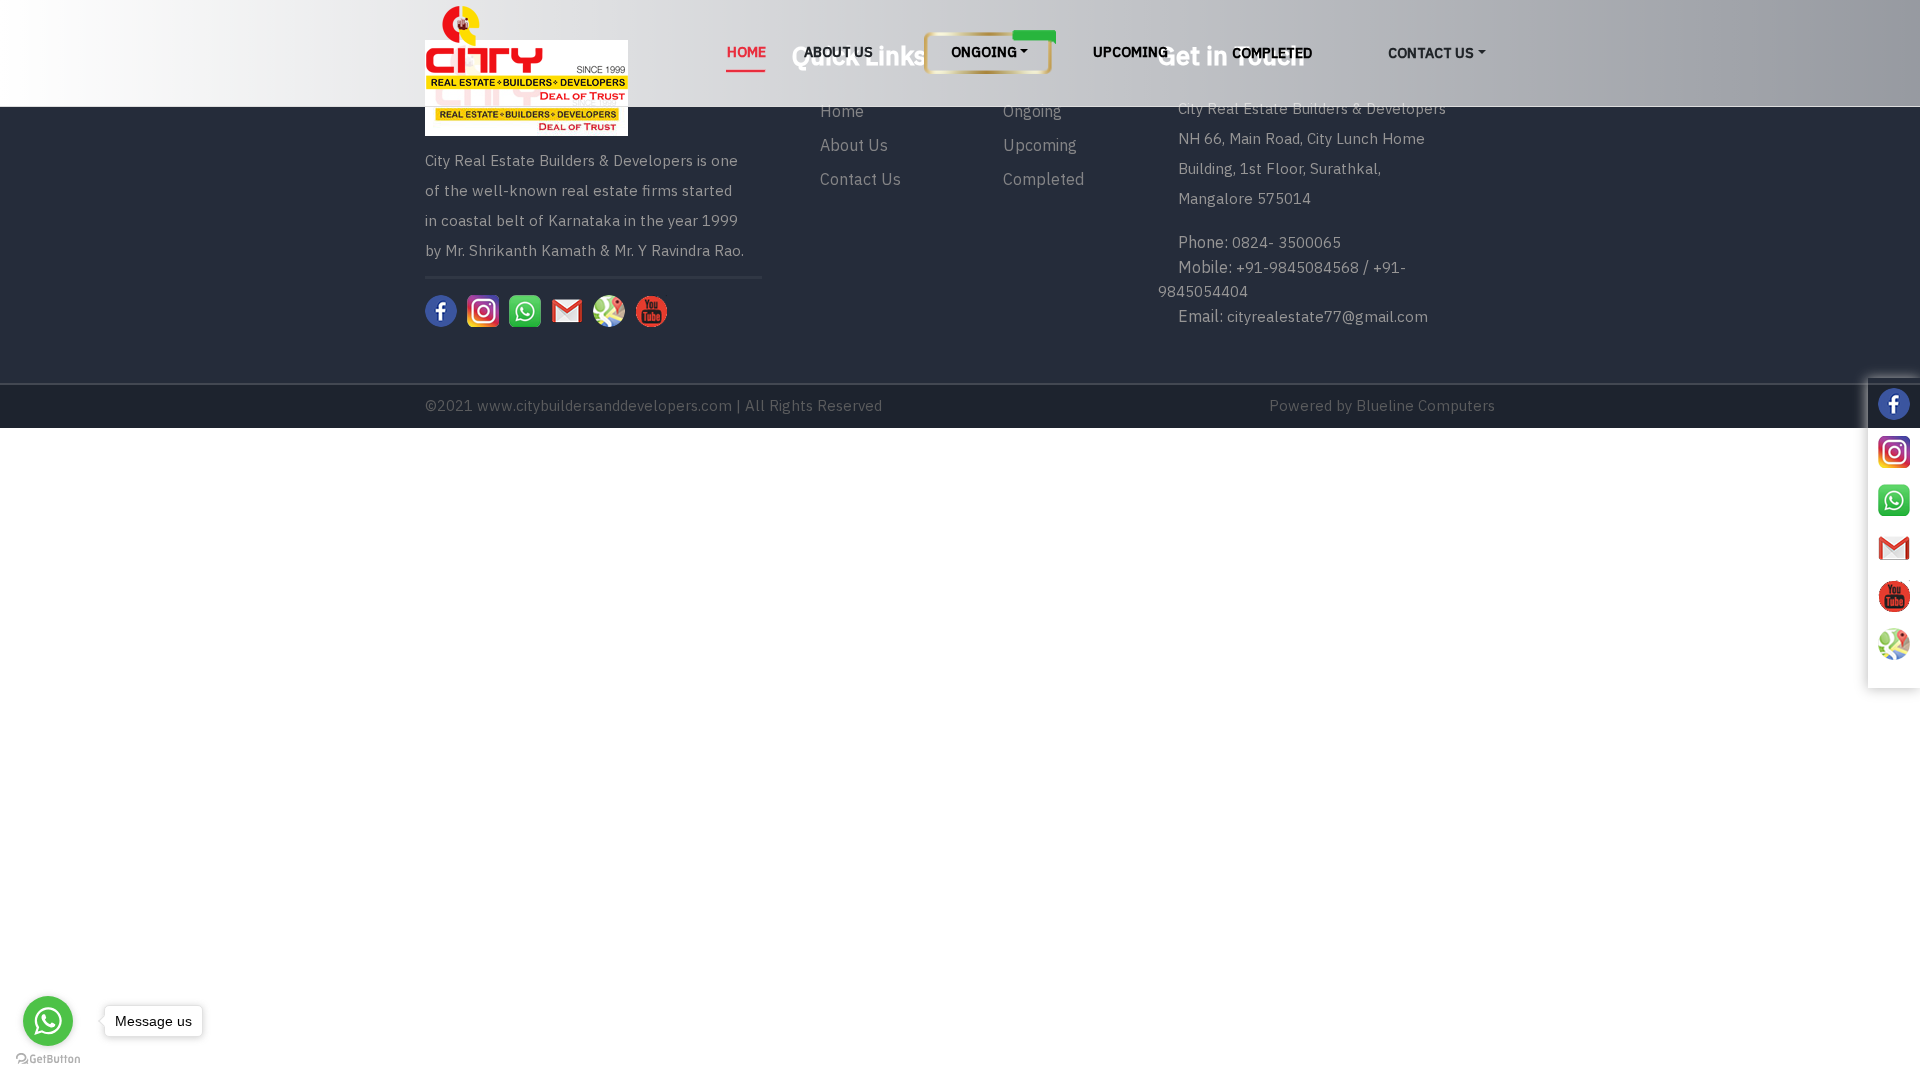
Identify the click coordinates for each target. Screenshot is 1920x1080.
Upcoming (1130, 52)
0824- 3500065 (1286, 242)
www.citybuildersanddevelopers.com (604, 405)
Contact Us (860, 179)
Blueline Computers (1425, 405)
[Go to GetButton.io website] (48, 1059)
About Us (838, 52)
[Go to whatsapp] (48, 1021)
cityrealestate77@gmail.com (1327, 316)
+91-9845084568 (1297, 267)
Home (746, 52)
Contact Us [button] (1431, 53)
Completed (1272, 53)
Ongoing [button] (984, 52)
